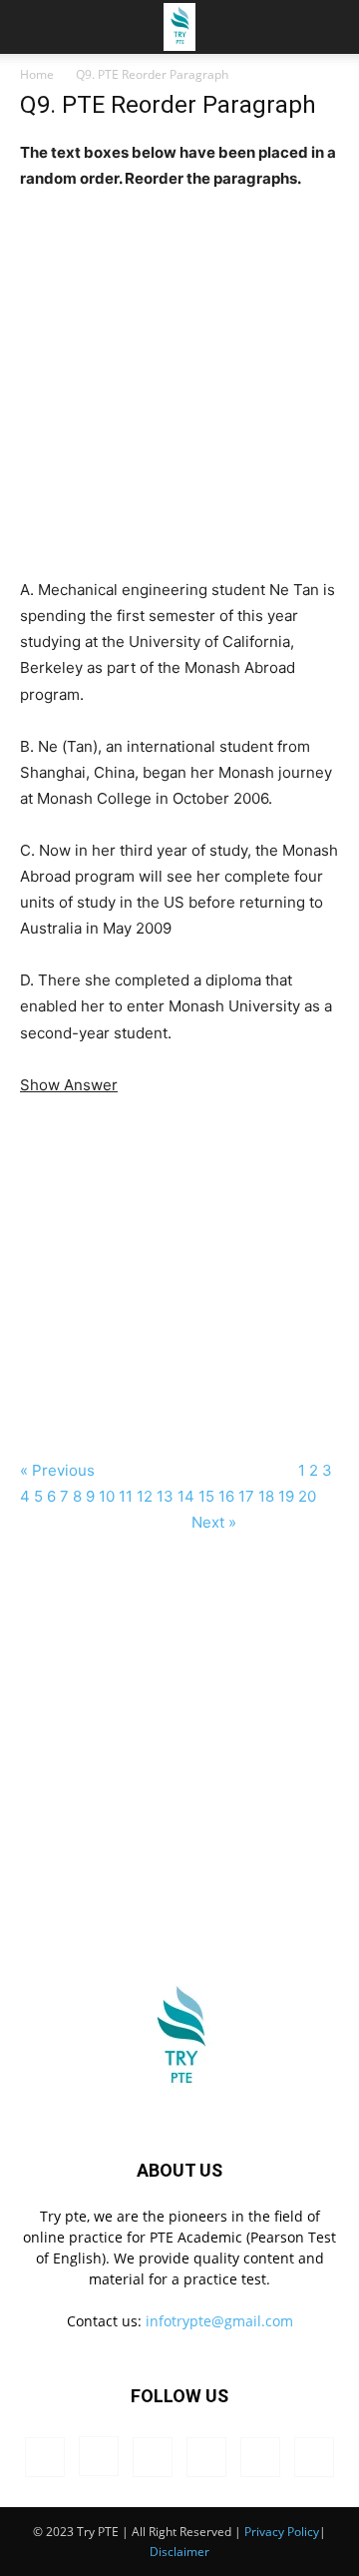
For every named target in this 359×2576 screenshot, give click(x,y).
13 (165, 1496)
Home (37, 74)
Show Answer (69, 1085)
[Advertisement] (179, 371)
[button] (331, 27)
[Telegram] (206, 2457)
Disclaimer (179, 2552)
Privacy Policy (282, 2532)
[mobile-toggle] (34, 27)
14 (186, 1496)
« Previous (59, 1470)
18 (266, 1496)
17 (246, 1496)
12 (145, 1496)
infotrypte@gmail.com (219, 2321)
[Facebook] (45, 2457)
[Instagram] (99, 2456)
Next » (214, 1522)
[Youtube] (314, 2457)
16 (226, 1496)
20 (307, 1496)
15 (206, 1496)
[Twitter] (260, 2457)
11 (126, 1496)
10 (107, 1496)
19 (286, 1496)
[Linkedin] (153, 2457)
